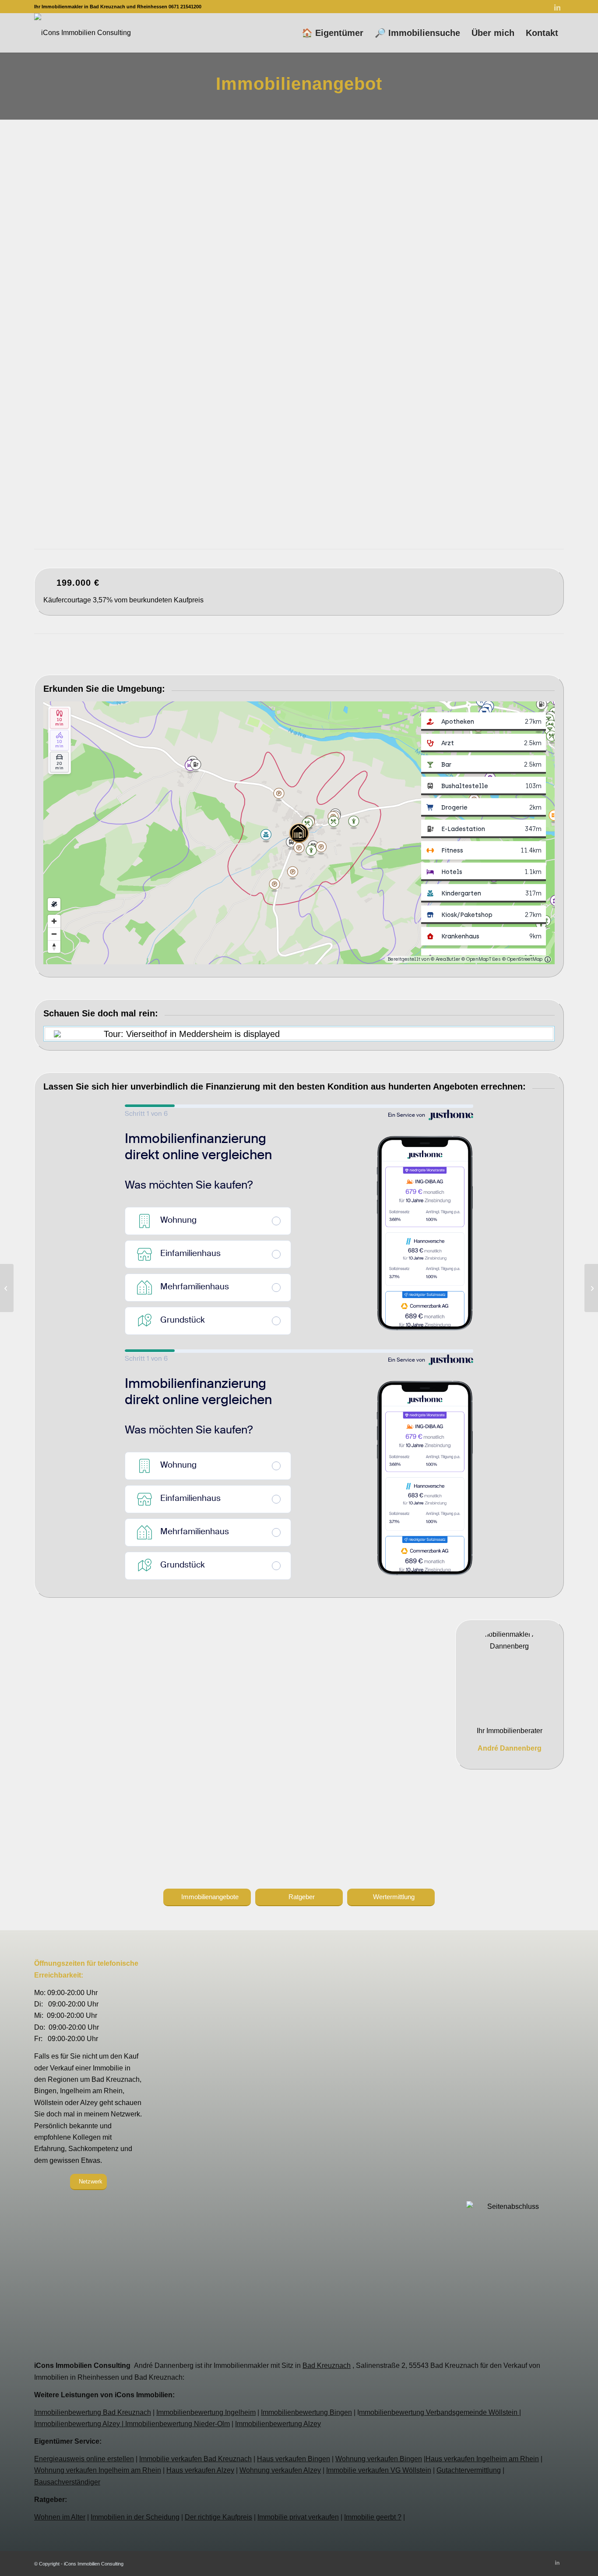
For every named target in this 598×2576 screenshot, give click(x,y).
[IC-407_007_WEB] (411, 349)
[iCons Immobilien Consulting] (83, 33)
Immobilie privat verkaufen (298, 2517)
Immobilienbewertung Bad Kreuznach (93, 2412)
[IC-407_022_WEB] (353, 398)
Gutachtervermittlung (469, 2470)
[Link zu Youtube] (544, 7)
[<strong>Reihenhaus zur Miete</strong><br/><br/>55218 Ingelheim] (591, 1288)
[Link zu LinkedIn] (557, 7)
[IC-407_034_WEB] (468, 398)
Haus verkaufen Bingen (294, 2459)
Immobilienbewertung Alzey (278, 2424)
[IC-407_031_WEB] (411, 398)
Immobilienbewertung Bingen (306, 2412)
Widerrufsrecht (299, 2121)
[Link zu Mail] (531, 7)
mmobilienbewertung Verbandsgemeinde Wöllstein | (440, 2412)
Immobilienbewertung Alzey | (80, 2424)
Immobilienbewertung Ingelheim (206, 2412)
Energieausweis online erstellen (84, 2459)
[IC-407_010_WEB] (468, 349)
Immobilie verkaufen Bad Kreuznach (195, 2459)
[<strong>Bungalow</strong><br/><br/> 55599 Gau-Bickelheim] (7, 1288)
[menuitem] (332, 33)
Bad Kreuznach (327, 2365)
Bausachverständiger (67, 2482)
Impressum (299, 2097)
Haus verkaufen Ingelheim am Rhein (482, 2459)
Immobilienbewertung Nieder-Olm (178, 2424)
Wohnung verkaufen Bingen (379, 2459)
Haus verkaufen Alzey (200, 2470)
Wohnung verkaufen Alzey (280, 2470)
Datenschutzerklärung (299, 2109)
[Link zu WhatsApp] (518, 7)
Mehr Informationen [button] (258, 2229)
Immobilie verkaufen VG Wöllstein (379, 2470)
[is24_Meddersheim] (439, 239)
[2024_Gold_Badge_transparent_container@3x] (510, 2142)
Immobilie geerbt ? (373, 2517)
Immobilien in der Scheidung (135, 2517)
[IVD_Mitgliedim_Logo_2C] (510, 2018)
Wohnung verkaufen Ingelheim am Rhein (98, 2470)
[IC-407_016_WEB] (526, 349)
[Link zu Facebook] (492, 7)
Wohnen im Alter (60, 2517)
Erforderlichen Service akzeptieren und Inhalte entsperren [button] (378, 2220)
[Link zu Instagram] (505, 7)
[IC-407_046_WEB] (526, 398)
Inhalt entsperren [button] (378, 2179)
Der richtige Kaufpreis (218, 2517)
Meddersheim (243, 394)
